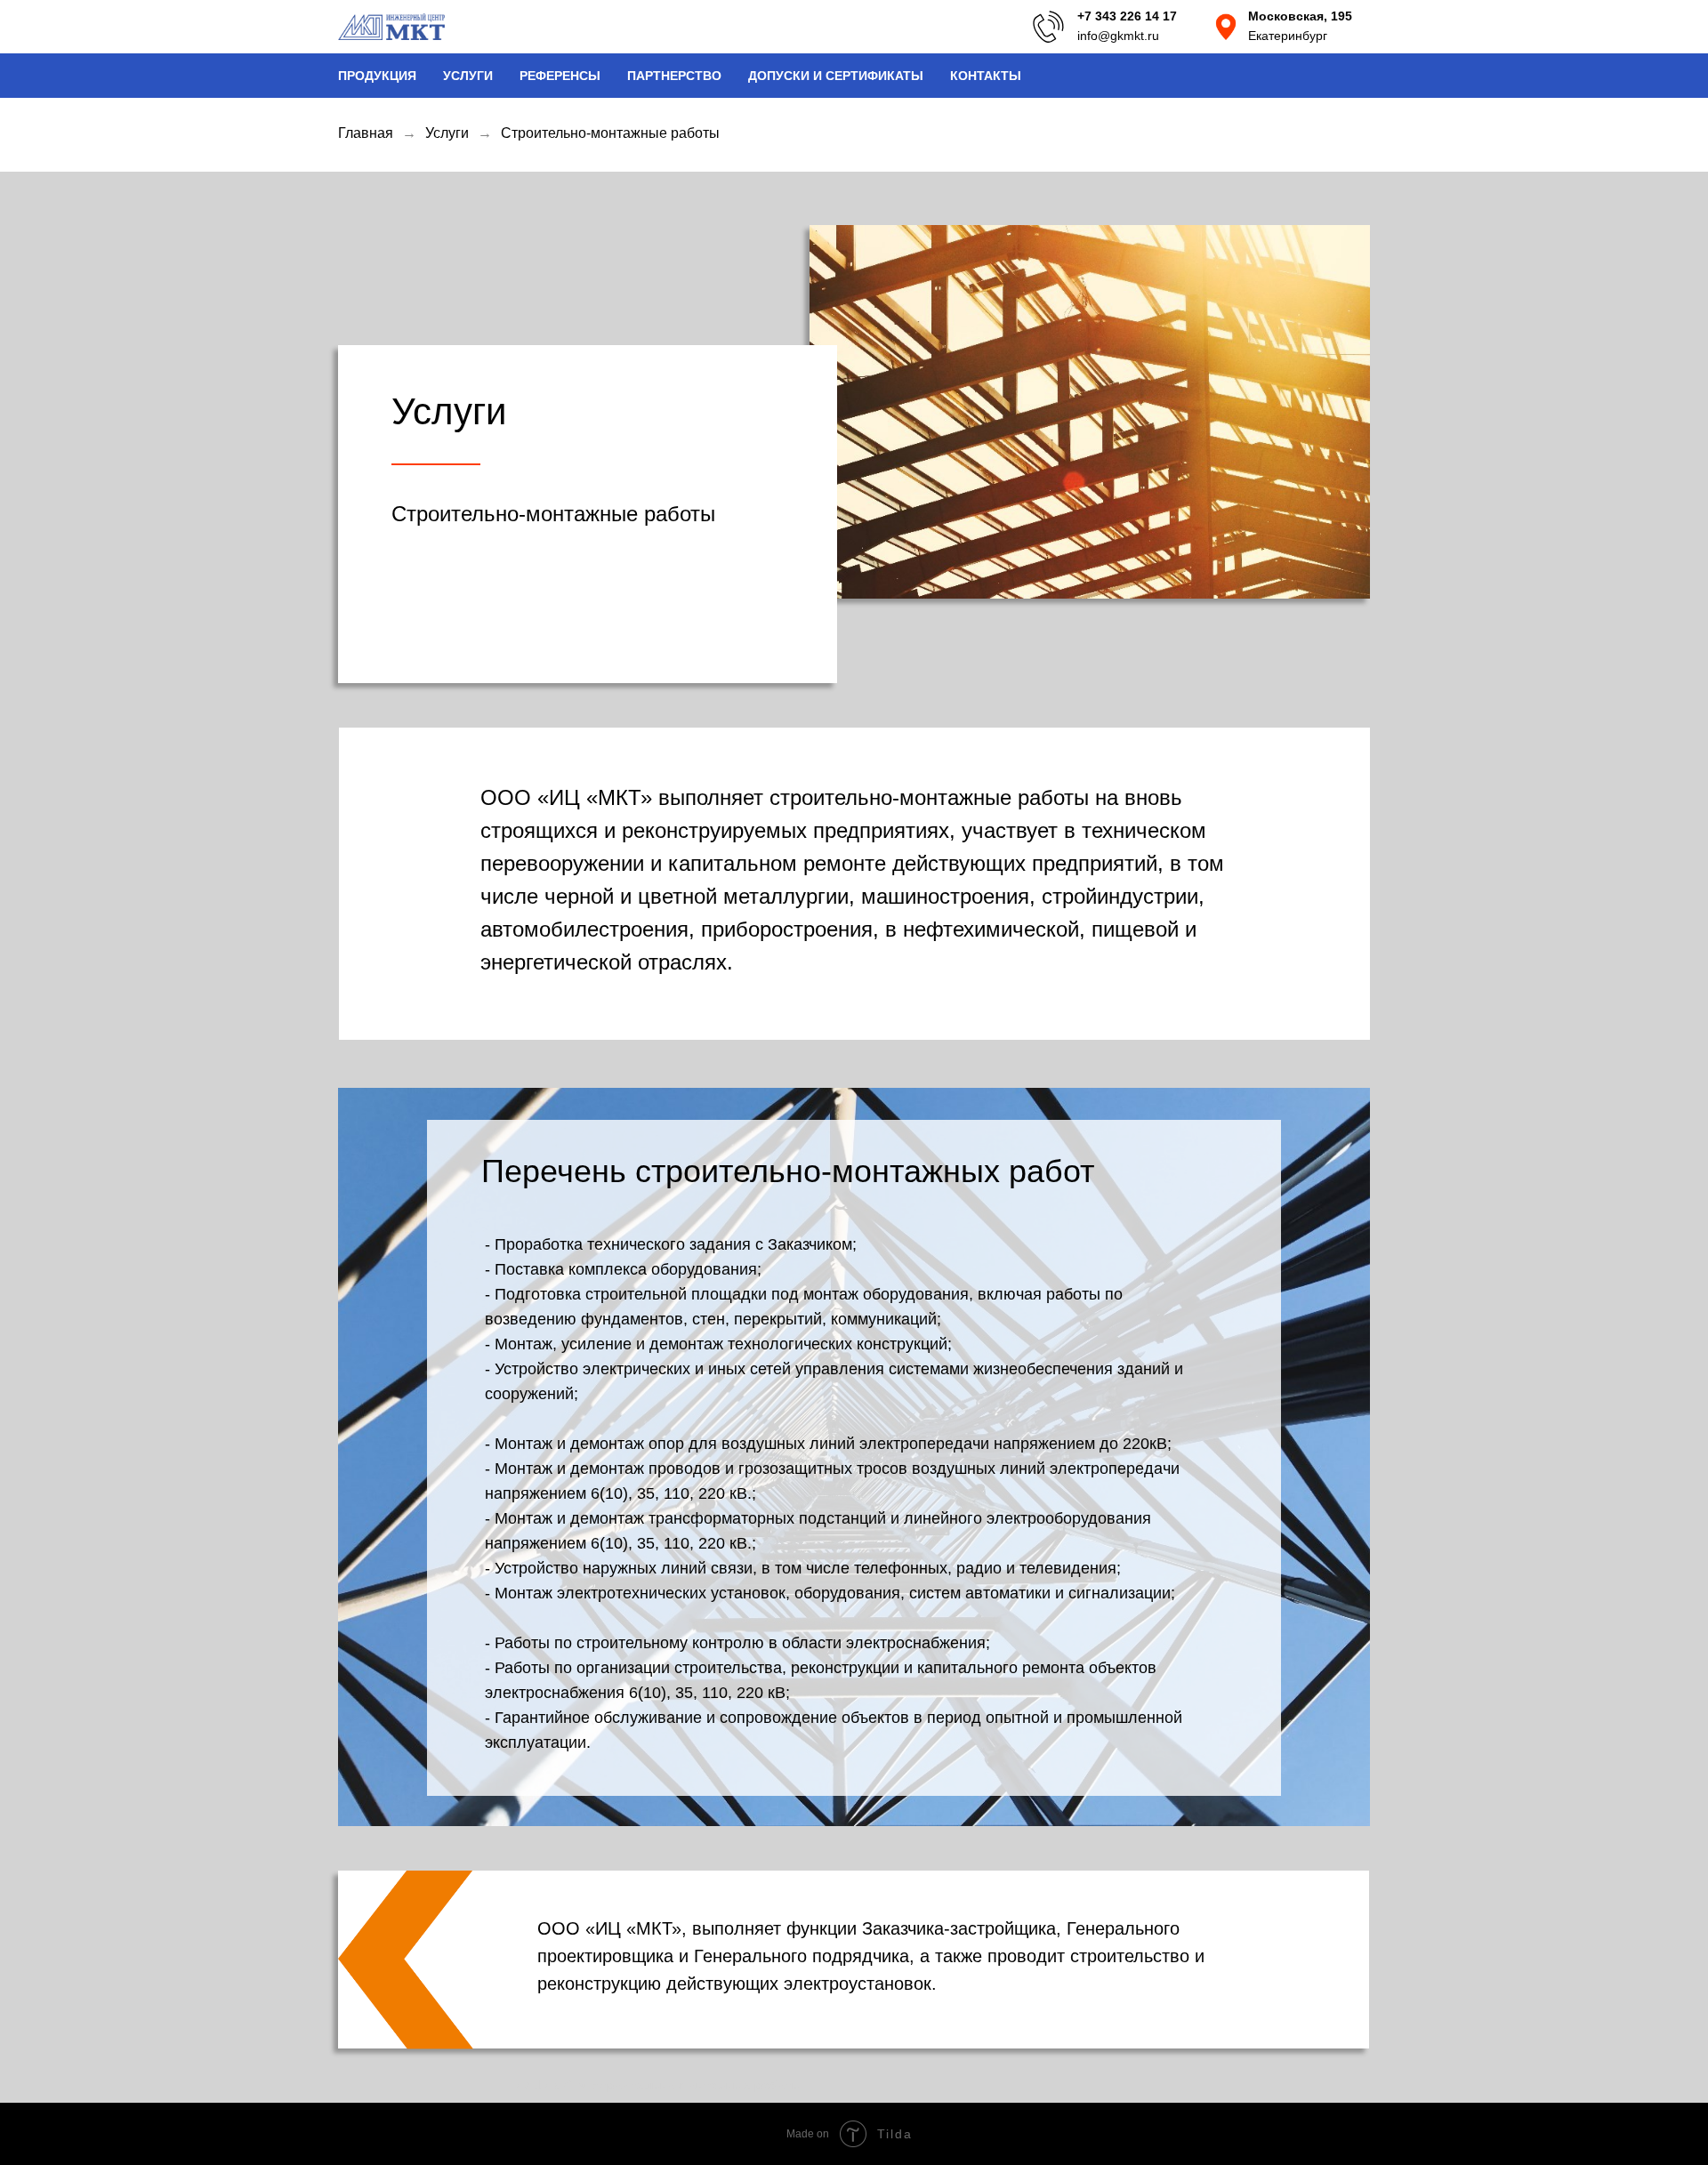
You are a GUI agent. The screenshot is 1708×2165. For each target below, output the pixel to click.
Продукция (377, 76)
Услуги (468, 76)
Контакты (986, 76)
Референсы (560, 76)
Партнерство (674, 76)
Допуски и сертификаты (836, 76)
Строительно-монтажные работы (610, 133)
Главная (366, 133)
